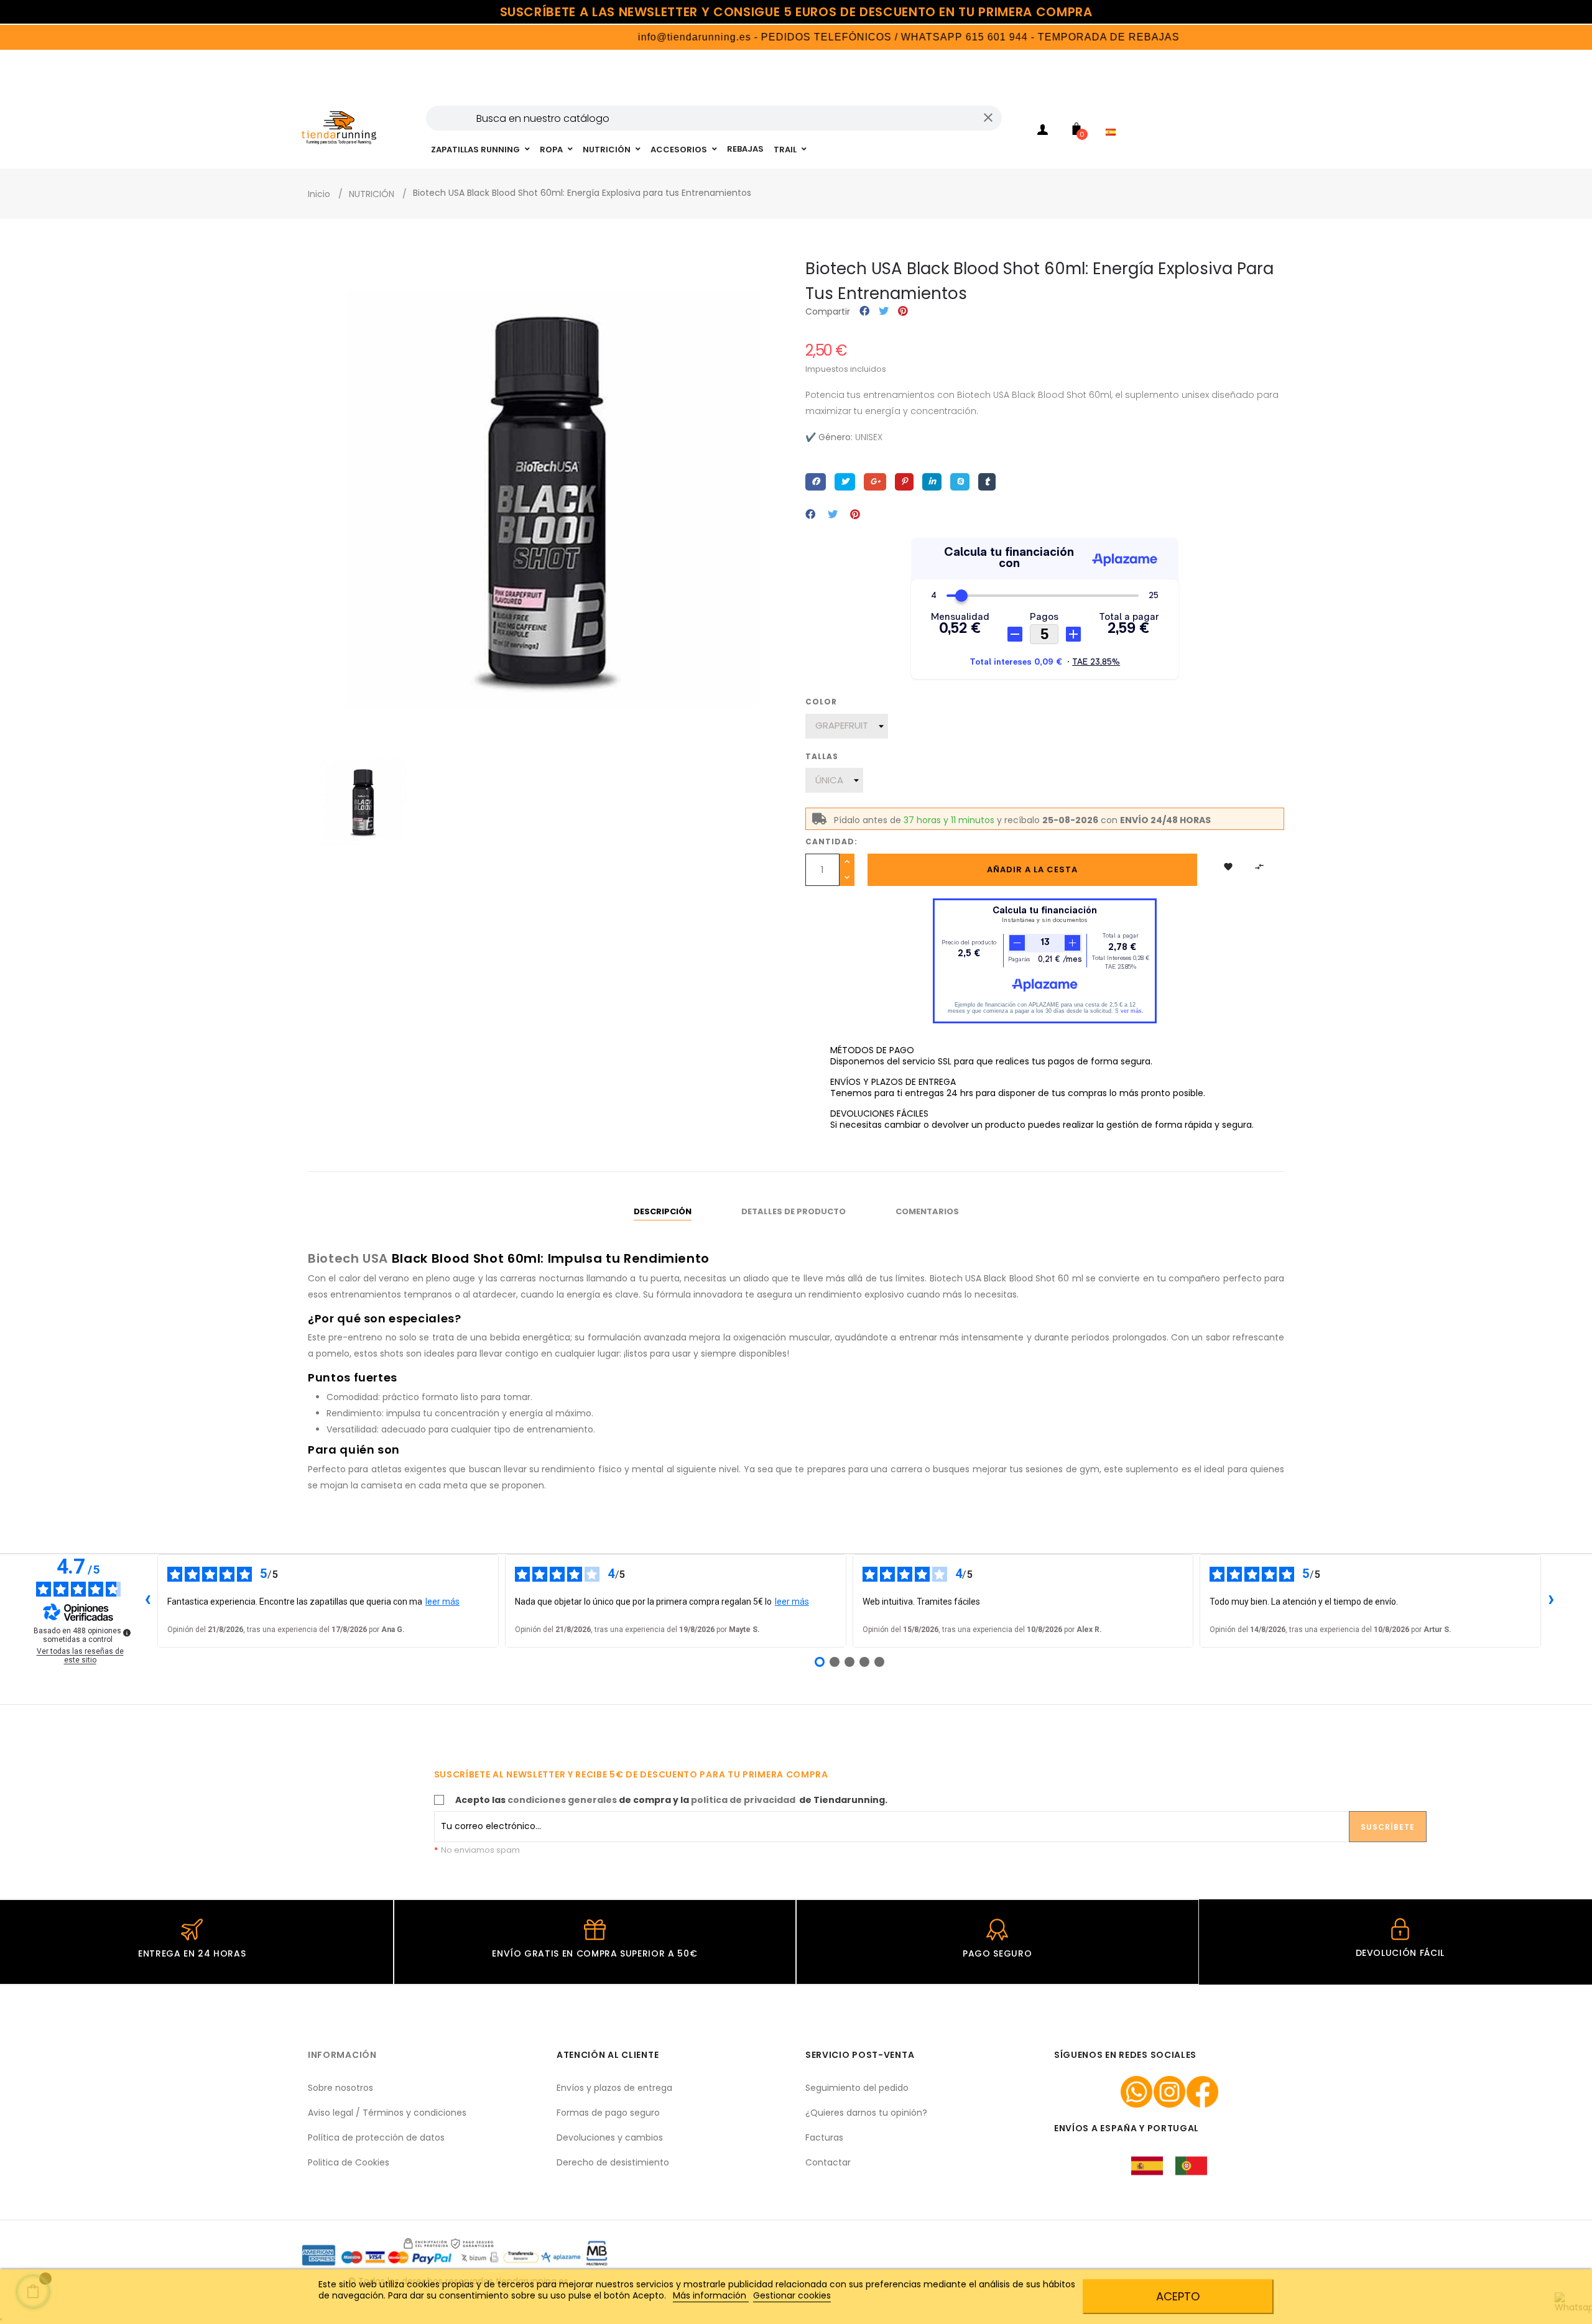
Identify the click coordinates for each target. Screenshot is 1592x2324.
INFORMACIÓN (342, 2055)
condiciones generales (562, 1800)
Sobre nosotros (340, 2088)
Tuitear (884, 312)
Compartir (864, 312)
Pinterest (903, 312)
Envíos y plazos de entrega (614, 2088)
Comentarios (927, 1211)
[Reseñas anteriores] (147, 1601)
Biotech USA (348, 1258)
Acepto (1178, 2296)
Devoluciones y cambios (610, 2137)
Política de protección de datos (376, 2137)
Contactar (828, 2162)
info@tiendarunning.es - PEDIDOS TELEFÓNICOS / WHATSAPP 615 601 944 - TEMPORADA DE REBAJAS (839, 37)
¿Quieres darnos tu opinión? (866, 2113)
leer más (442, 1602)
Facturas (824, 2137)
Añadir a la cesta (1032, 869)
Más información (711, 2295)
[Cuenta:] (1042, 132)
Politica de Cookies (349, 2162)
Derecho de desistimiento (613, 2162)
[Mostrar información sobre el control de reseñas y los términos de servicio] (127, 1633)
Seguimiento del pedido (857, 2088)
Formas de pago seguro (608, 2113)
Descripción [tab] (663, 1211)
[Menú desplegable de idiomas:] (1114, 116)
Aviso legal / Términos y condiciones (387, 2113)
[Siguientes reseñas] (1551, 1601)
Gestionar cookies (792, 2295)
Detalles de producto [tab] (794, 1211)
